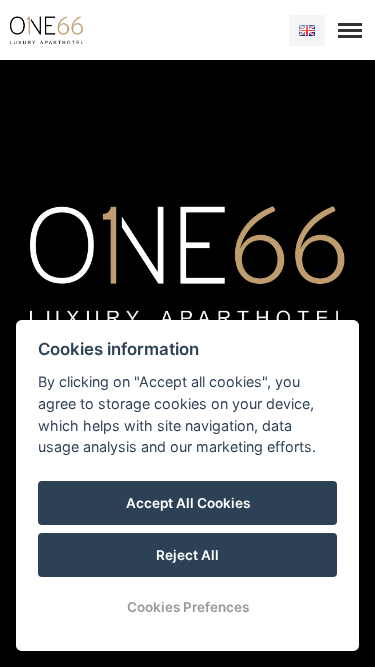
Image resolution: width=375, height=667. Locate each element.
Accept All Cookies (188, 503)
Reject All (187, 555)
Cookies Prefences (188, 607)
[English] (307, 30)
